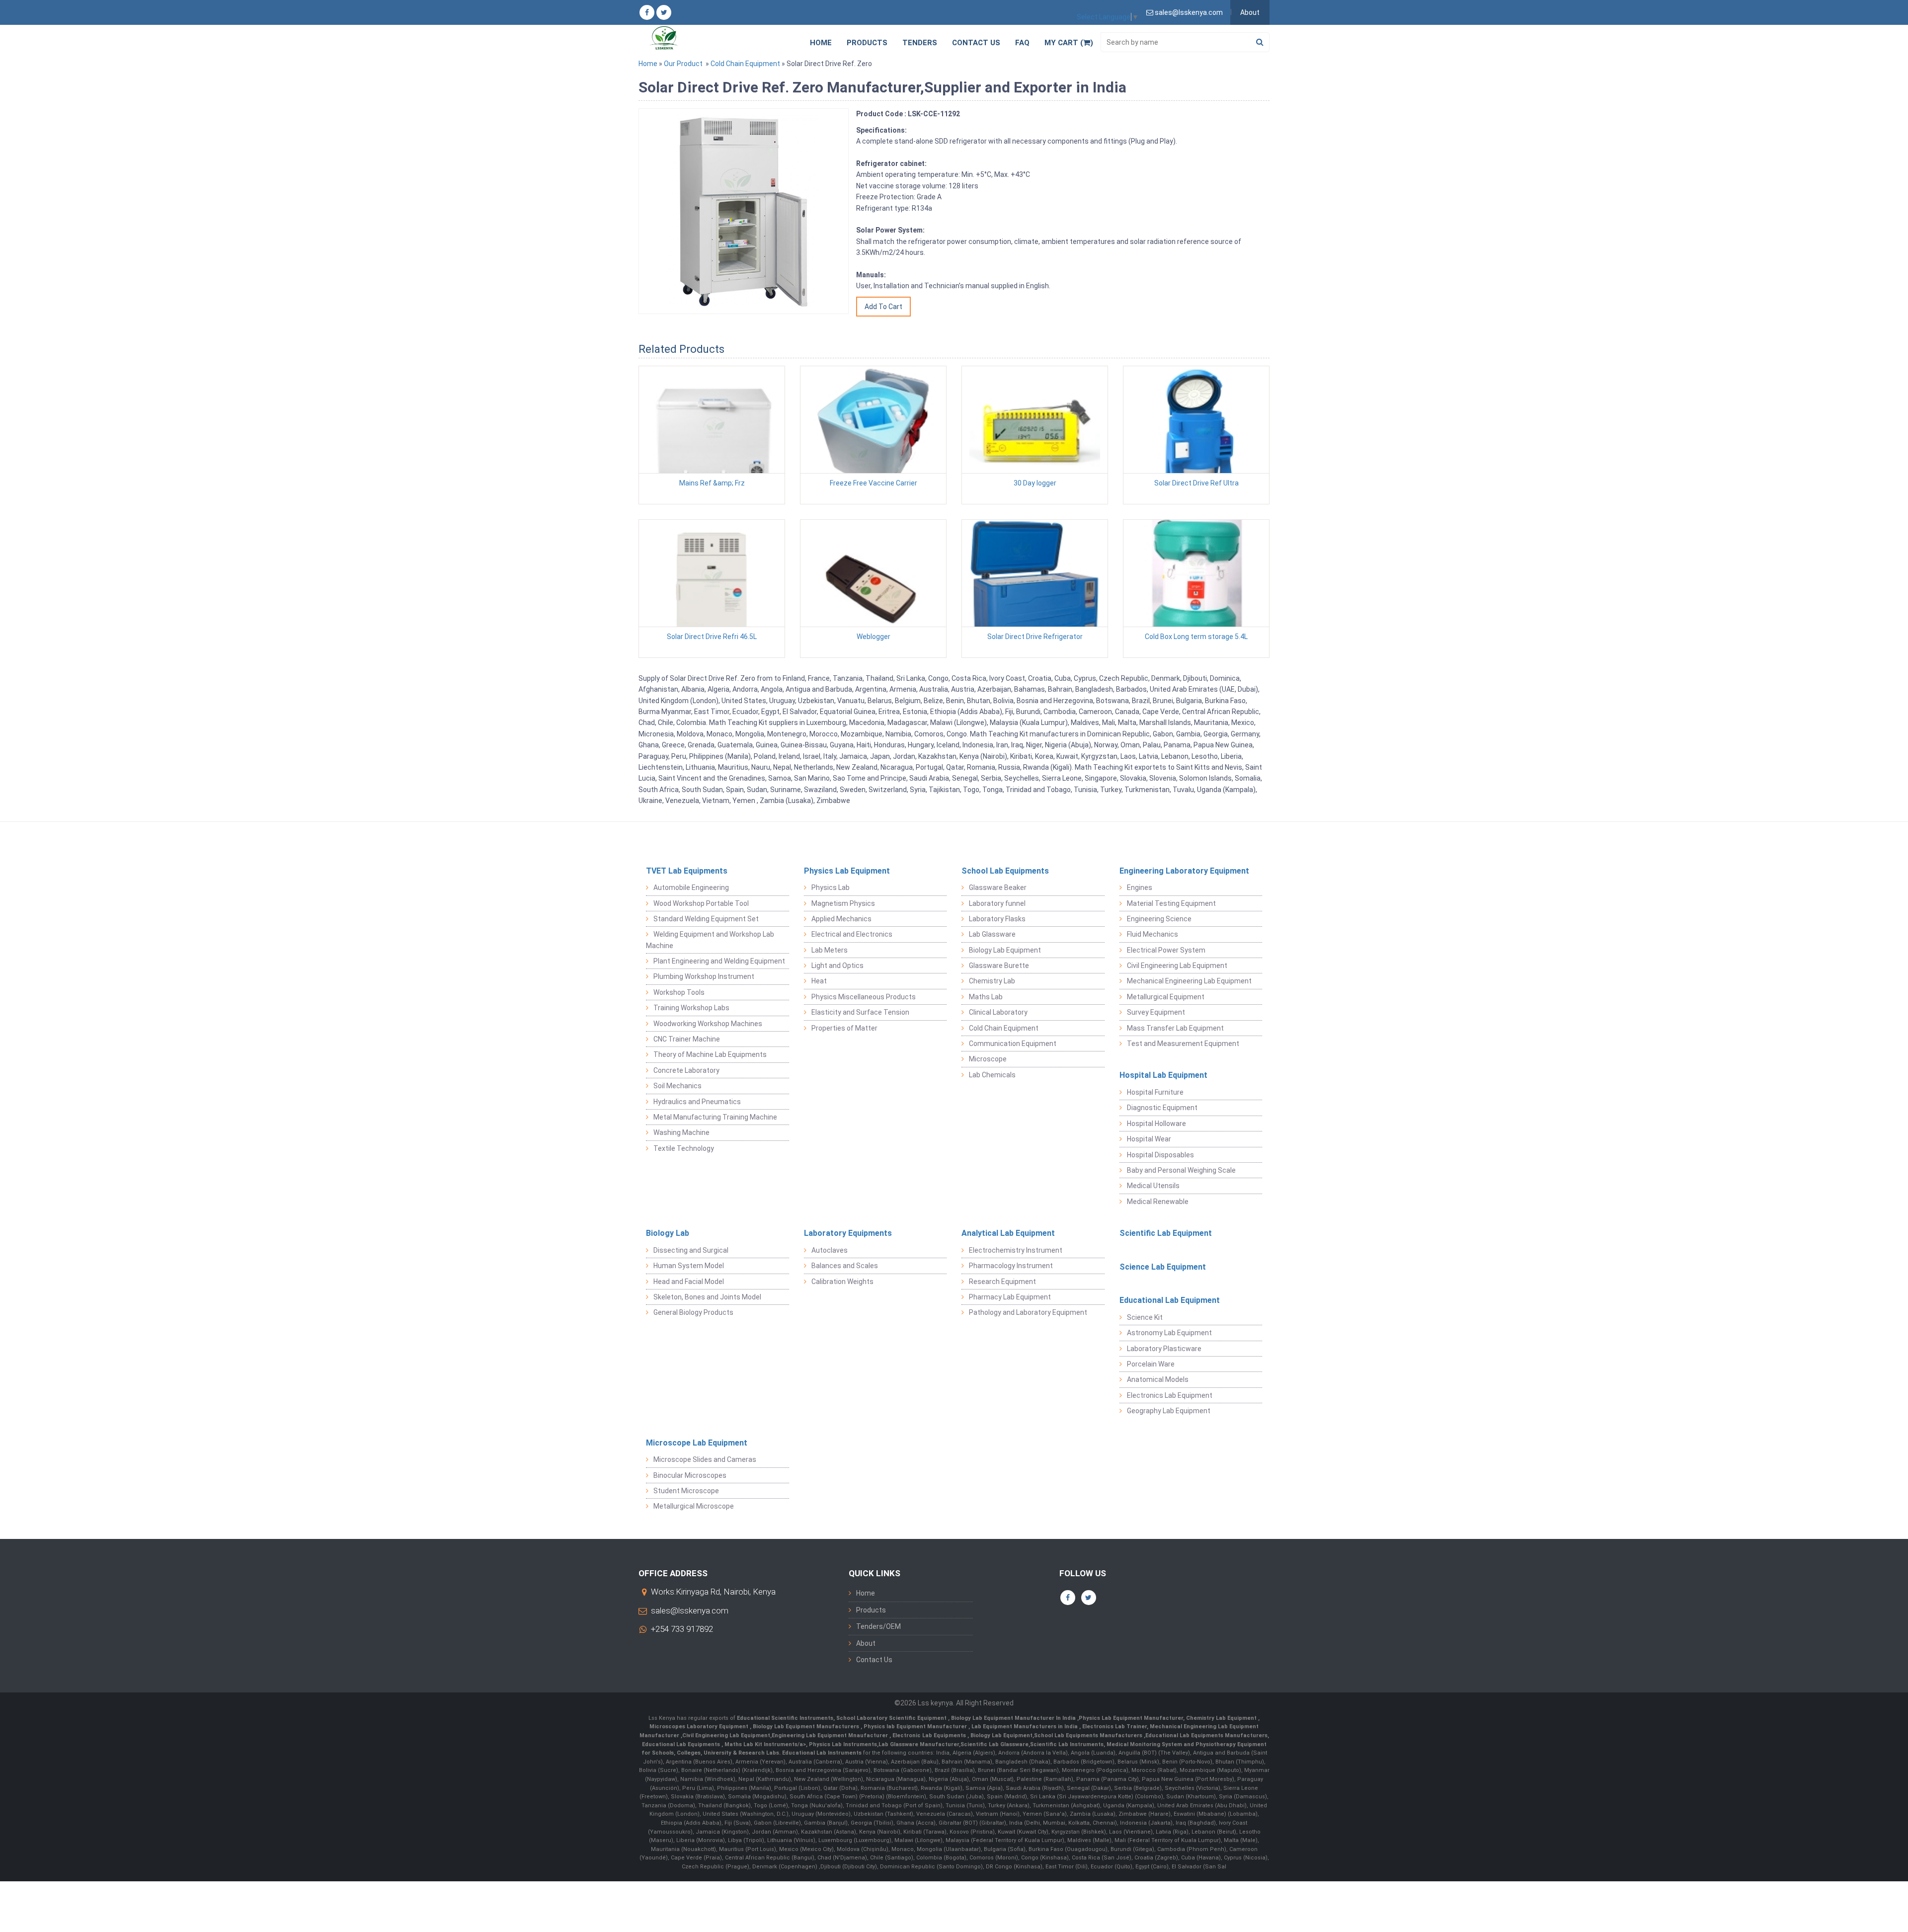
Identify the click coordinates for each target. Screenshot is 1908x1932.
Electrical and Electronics (852, 934)
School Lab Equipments (1005, 871)
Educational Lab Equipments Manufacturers (1206, 1735)
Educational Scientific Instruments (785, 1718)
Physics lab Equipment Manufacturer (916, 1727)
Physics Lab (831, 887)
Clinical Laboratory (998, 1012)
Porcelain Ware (1151, 1364)
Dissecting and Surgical (691, 1250)
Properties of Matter (844, 1028)
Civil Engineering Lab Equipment (1177, 966)
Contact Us (976, 43)
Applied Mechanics (841, 919)
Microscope (988, 1059)
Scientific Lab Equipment (1166, 1233)
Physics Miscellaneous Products (864, 997)
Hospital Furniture (1155, 1092)
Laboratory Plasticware (1164, 1349)
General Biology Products (693, 1312)
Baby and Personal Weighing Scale (1181, 1170)
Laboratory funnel (997, 903)
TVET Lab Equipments (687, 871)
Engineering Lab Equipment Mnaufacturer (831, 1735)
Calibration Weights (842, 1282)
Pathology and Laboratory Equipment (1028, 1312)
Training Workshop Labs (691, 1008)
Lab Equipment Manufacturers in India (1025, 1727)
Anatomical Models (1158, 1379)
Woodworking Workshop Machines (708, 1024)
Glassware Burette (999, 966)
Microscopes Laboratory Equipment (700, 1727)
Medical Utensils (1153, 1186)
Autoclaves (830, 1250)
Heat (819, 981)
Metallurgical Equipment (1166, 997)
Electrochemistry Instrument (1016, 1250)
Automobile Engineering (691, 887)
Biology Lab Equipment (1005, 950)
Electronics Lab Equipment (1170, 1395)
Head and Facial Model (689, 1282)
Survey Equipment (1156, 1012)
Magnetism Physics (843, 903)
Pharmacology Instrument (1011, 1266)
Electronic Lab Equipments (929, 1735)
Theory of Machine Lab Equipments (710, 1054)
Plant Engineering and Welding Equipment (719, 961)
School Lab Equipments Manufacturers (1088, 1735)
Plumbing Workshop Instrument (704, 976)
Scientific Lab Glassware (994, 1744)
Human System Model (689, 1266)
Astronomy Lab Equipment (1169, 1333)
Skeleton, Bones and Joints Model (707, 1297)
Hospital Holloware (1156, 1124)
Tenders (920, 43)
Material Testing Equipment (1171, 903)
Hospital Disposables (1160, 1155)
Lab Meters (830, 950)
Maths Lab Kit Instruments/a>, (767, 1744)
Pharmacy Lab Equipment (1010, 1297)
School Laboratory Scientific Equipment (892, 1718)
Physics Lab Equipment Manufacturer (1131, 1718)
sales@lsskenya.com (690, 1610)
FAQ (1022, 43)
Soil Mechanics (677, 1086)
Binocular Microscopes (690, 1475)
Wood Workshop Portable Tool (701, 903)
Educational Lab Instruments (822, 1753)
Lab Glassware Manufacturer (919, 1744)
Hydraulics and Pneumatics (697, 1102)
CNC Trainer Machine (687, 1039)
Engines (1140, 887)
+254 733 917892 (682, 1629)
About (1250, 12)
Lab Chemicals (992, 1075)
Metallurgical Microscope (694, 1506)
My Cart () (1069, 43)
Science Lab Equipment (1163, 1267)
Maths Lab (986, 997)
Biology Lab (668, 1233)
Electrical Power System (1166, 950)
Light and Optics (837, 966)
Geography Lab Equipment (1169, 1411)
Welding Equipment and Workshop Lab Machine (710, 940)
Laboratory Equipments (848, 1233)
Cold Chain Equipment (745, 64)
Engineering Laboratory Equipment (1184, 871)
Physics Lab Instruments (843, 1744)
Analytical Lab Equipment (1008, 1233)
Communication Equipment (1013, 1044)
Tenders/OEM (878, 1626)
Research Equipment (1002, 1282)
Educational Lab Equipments (682, 1744)
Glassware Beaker (998, 887)
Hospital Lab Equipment (1163, 1075)
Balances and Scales (845, 1266)
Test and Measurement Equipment (1183, 1044)
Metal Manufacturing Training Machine (715, 1117)
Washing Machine (681, 1132)
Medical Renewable (1158, 1202)
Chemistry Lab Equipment (1222, 1718)
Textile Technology (684, 1148)
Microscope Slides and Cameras (705, 1459)
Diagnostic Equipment (1162, 1108)
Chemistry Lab (992, 981)
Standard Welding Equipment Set (706, 919)
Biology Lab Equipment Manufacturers (807, 1727)
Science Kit (1145, 1317)
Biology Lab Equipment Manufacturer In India (1014, 1718)
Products (867, 43)
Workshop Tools (679, 992)
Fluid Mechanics (1153, 934)
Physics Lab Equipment (847, 871)
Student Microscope (686, 1491)
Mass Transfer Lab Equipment (1175, 1028)
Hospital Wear (1149, 1139)
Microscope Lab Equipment (697, 1443)
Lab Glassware (992, 934)
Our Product (683, 64)
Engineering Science (1159, 919)
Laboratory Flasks (997, 919)
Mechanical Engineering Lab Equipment (1189, 981)
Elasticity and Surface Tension (860, 1012)
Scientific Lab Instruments (1067, 1744)
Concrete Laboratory (686, 1070)
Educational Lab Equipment (1170, 1300)
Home (821, 43)
